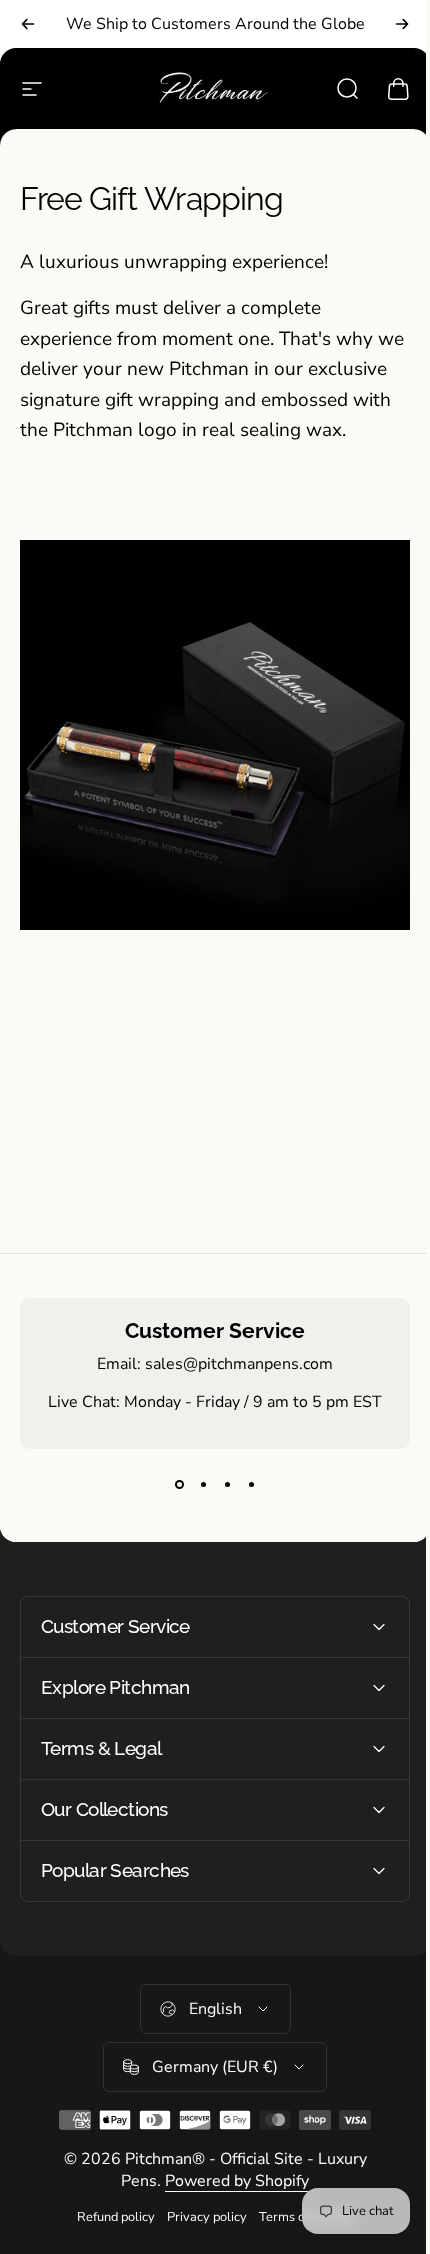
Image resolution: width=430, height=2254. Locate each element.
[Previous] (28, 24)
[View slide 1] (179, 1485)
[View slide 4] (251, 1485)
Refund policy (109, 2232)
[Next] (402, 24)
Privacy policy (200, 2232)
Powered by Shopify (230, 2196)
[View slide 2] (203, 1485)
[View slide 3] (227, 1485)
